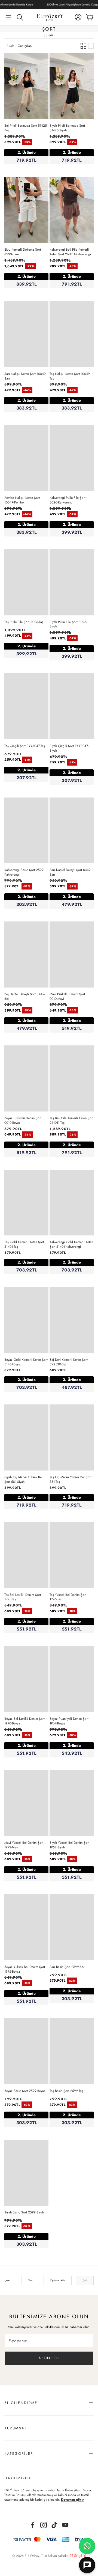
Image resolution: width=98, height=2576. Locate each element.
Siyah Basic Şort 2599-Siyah (24, 2212)
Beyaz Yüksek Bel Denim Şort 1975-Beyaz (25, 1969)
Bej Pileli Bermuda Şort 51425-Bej (26, 128)
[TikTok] (54, 2525)
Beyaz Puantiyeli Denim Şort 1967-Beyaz (69, 1721)
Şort (85, 2280)
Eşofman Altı (58, 2280)
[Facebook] (33, 2525)
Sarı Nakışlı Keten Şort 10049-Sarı (25, 376)
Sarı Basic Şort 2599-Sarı (67, 1967)
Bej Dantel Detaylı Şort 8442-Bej (25, 996)
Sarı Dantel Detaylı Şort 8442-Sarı (71, 872)
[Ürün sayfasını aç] (26, 86)
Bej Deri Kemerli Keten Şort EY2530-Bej (69, 1362)
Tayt (30, 2280)
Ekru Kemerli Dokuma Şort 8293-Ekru (23, 252)
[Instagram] (44, 2525)
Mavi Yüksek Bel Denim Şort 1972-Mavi (24, 1845)
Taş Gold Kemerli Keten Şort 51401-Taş (24, 1244)
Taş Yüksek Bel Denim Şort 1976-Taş (68, 1597)
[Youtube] (65, 2525)
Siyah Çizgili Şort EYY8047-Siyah (69, 748)
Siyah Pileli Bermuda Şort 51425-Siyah (67, 128)
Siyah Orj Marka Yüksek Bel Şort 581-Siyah (23, 1479)
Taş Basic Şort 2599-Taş (66, 2091)
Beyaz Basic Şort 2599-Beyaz (25, 2091)
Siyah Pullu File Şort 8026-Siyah (68, 624)
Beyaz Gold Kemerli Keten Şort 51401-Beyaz (26, 1362)
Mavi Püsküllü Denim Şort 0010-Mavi (67, 996)
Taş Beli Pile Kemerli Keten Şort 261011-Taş (71, 1120)
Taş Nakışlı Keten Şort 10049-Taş (70, 376)
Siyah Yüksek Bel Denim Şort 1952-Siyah (69, 1845)
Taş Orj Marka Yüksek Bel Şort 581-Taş (71, 1479)
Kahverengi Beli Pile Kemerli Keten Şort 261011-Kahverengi (70, 252)
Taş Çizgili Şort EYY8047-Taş (25, 746)
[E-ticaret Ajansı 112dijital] (78, 2555)
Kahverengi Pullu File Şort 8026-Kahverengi (68, 500)
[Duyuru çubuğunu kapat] (93, 4)
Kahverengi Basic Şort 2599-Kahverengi (24, 872)
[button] (8, 17)
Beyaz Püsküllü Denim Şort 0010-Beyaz (23, 1120)
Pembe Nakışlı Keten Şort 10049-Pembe (22, 500)
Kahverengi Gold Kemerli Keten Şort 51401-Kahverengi (71, 1244)
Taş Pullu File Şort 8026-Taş (24, 622)
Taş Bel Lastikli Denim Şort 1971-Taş (23, 1597)
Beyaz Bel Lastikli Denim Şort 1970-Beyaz (24, 1721)
